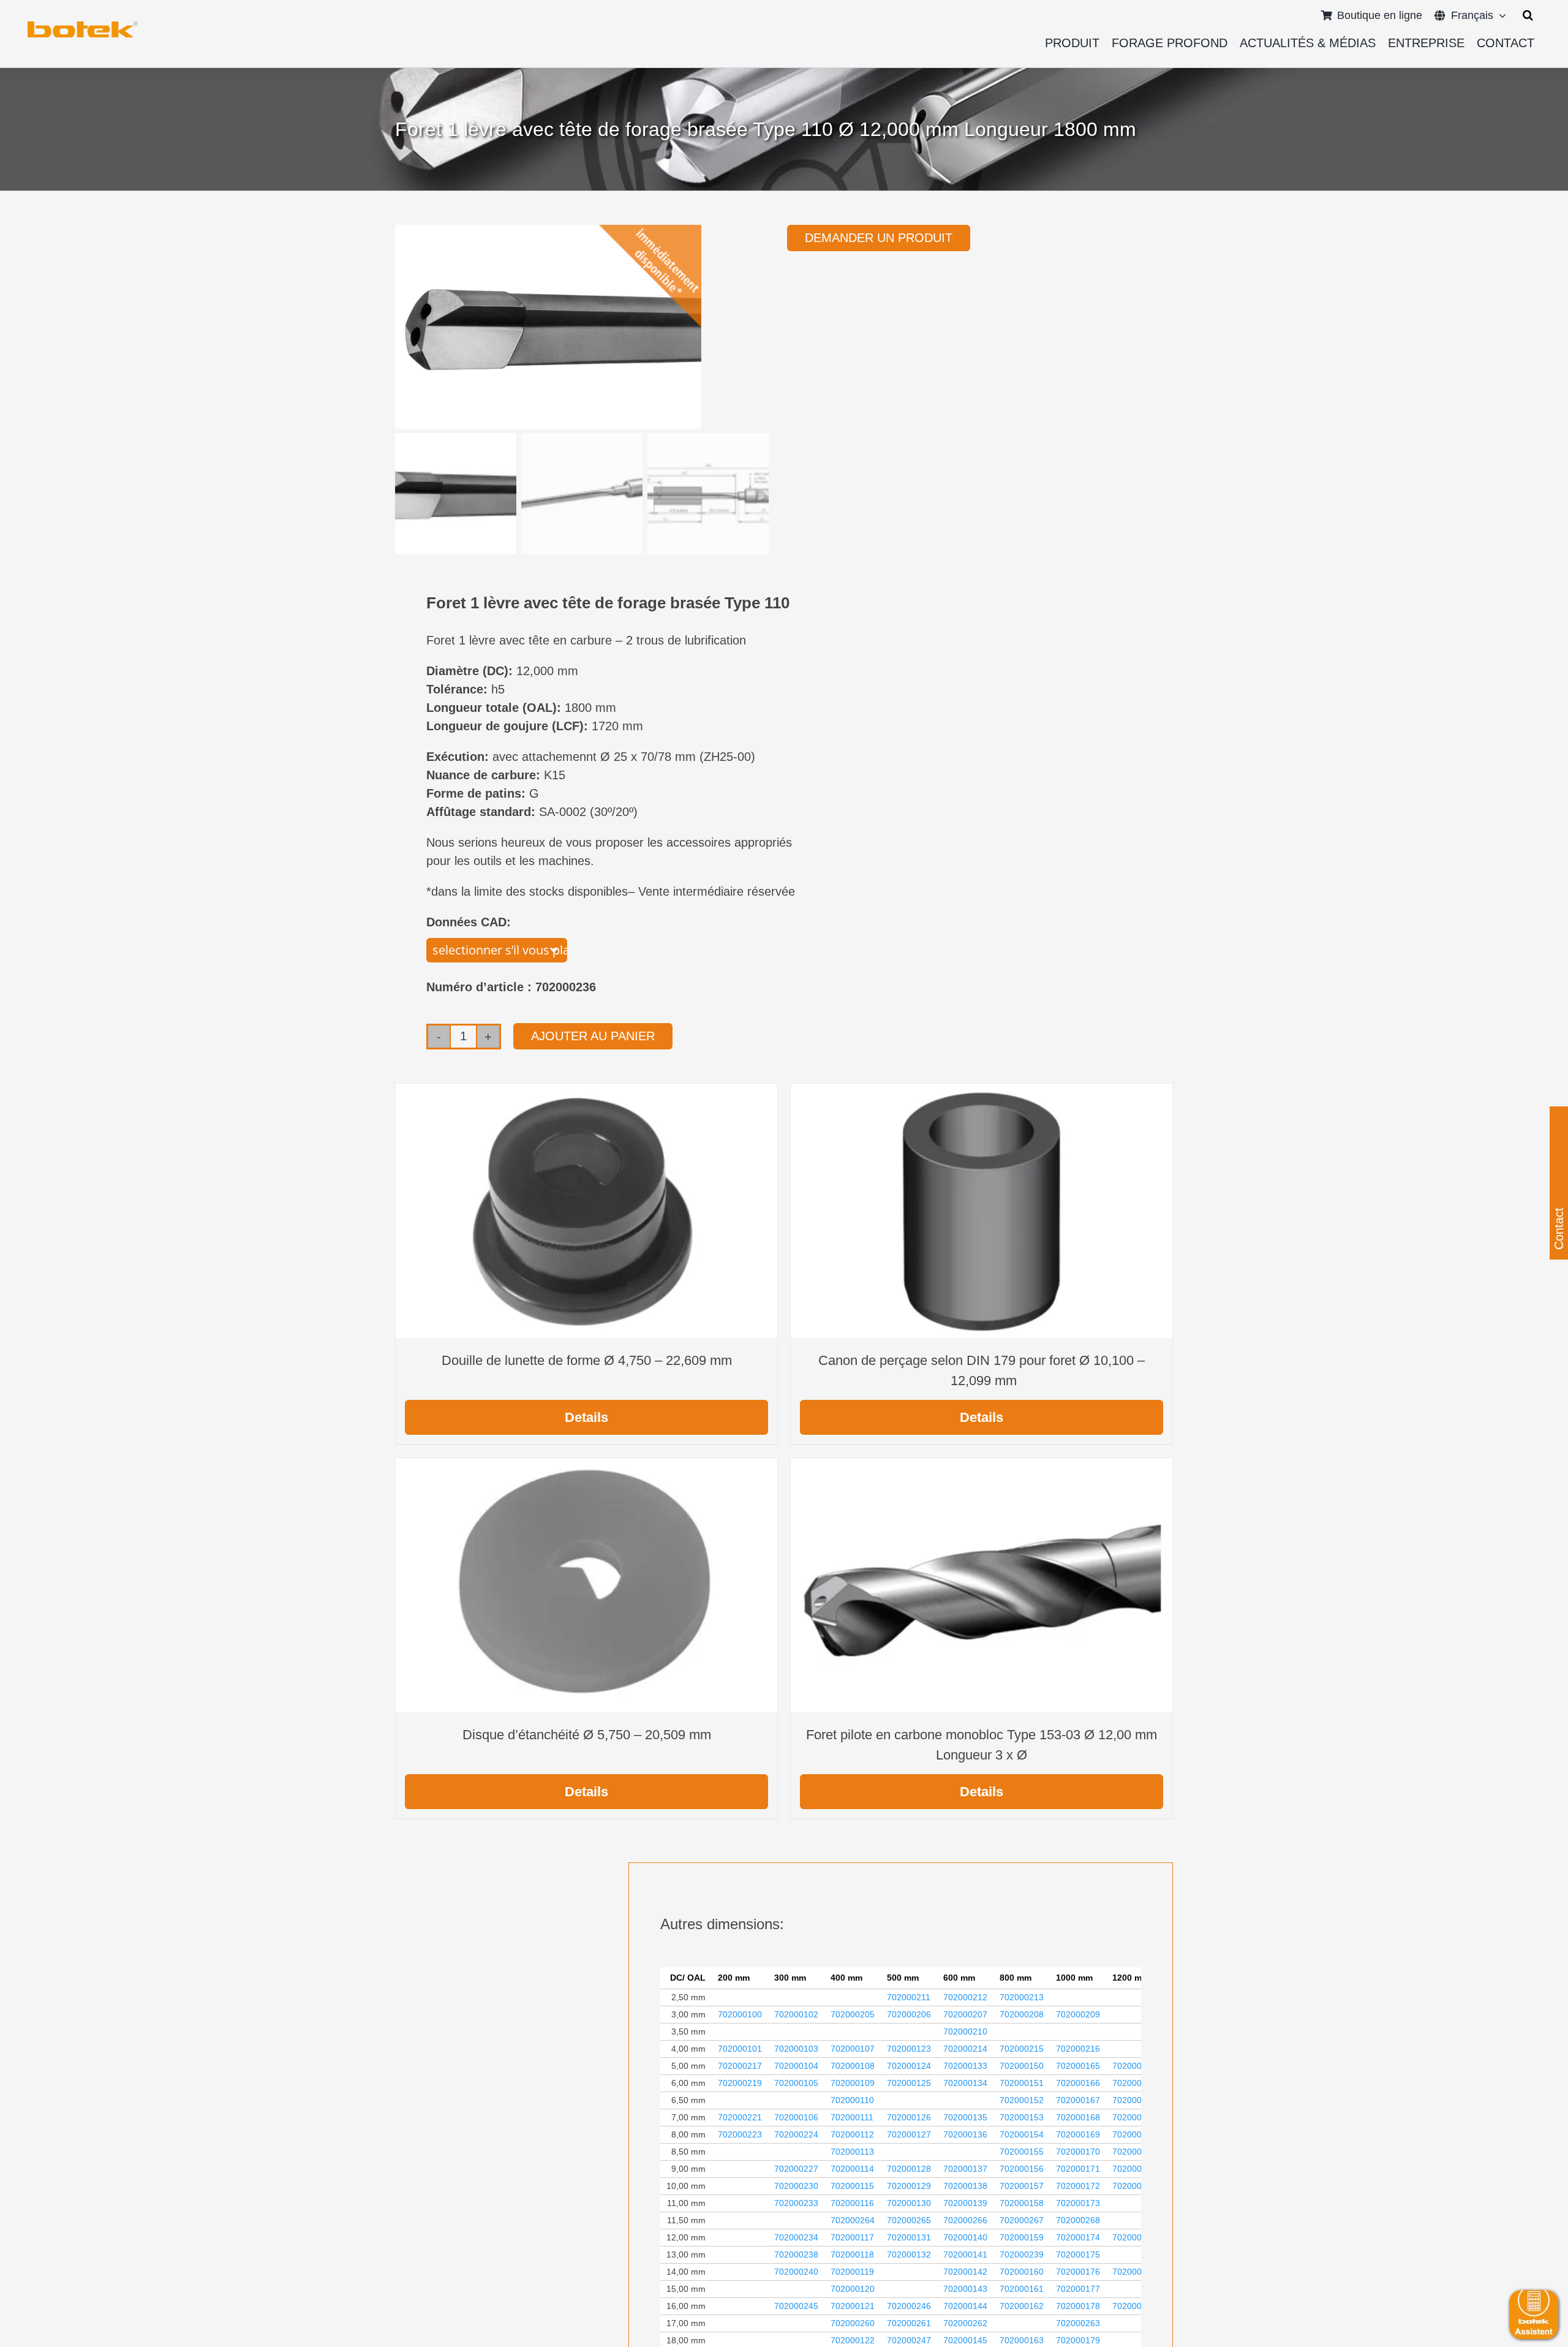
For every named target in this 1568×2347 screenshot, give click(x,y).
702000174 (1078, 2237)
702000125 (909, 2083)
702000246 (909, 2306)
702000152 (1022, 2100)
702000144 (965, 2306)
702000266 (965, 2220)
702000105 (796, 2083)
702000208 (1022, 2014)
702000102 (796, 2014)
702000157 (1022, 2186)
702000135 (965, 2117)
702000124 (909, 2066)
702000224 (796, 2134)
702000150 (1022, 2066)
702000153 (1022, 2117)
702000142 (965, 2272)
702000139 (965, 2203)
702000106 (796, 2117)
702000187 (1134, 2186)
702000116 (852, 2203)
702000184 (1134, 2100)
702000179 (1078, 2340)
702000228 (1134, 2169)
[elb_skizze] (83, 26)
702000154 (1022, 2134)
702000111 (852, 2117)
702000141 (965, 2254)
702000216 (1078, 2049)
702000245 (796, 2306)
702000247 (909, 2340)
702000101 (740, 2049)
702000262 (965, 2323)
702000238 (796, 2254)
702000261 (909, 2323)
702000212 (965, 1997)
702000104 (796, 2066)
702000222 (1134, 2117)
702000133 (965, 2066)
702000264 (853, 2220)
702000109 (853, 2083)
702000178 (1078, 2306)
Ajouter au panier (593, 1036)
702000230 (796, 2186)
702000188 (1134, 2306)
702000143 (965, 2289)
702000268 (1078, 2220)
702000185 (1134, 2134)
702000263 (1078, 2323)
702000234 (796, 2237)
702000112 (852, 2134)
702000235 (1134, 2237)
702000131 (909, 2237)
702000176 (1078, 2272)
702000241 (1134, 2272)
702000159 (1022, 2237)
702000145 (965, 2340)
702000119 (852, 2272)
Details (586, 1417)
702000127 (909, 2134)
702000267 (1022, 2220)
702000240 (796, 2272)
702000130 (909, 2203)
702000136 (965, 2134)
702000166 (1078, 2083)
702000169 (1078, 2134)
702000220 (1134, 2083)
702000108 (853, 2066)
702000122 (853, 2340)
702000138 (965, 2186)
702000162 (1022, 2306)
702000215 (1022, 2049)
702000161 (1022, 2289)
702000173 (1078, 2203)
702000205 (853, 2014)
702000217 (740, 2066)
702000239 (1022, 2254)
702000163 (1022, 2340)
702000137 (965, 2169)
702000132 (909, 2254)
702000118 (852, 2254)
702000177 (1078, 2289)
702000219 (740, 2083)
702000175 (1078, 2254)
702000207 (965, 2014)
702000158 (1022, 2203)
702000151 (1022, 2083)
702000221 (740, 2117)
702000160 (1022, 2272)
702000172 (1078, 2186)
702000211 (909, 1997)
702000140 (965, 2237)
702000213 (1022, 1997)
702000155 (1022, 2152)
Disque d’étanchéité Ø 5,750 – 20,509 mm (587, 1735)
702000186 (1134, 2152)
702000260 (853, 2323)
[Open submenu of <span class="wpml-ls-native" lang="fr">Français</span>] (1500, 15)
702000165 (1078, 2066)
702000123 (909, 2049)
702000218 (1134, 2066)
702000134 (965, 2083)
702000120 (853, 2289)
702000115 (852, 2186)
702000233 (796, 2203)
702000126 (909, 2117)
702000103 (796, 2049)
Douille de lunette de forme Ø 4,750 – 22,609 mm (587, 1360)
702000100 (740, 2014)
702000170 (1078, 2152)
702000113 (852, 2152)
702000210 (965, 2031)
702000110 (852, 2100)
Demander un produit (879, 238)
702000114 (852, 2169)
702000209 (1078, 2014)
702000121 (853, 2306)
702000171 (1078, 2169)
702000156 (1022, 2169)
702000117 (852, 2237)
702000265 (909, 2220)
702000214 (965, 2049)
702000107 (853, 2049)
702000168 (1078, 2117)
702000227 (796, 2169)
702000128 (909, 2169)
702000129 (909, 2186)
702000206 (909, 2014)
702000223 (740, 2134)
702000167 (1078, 2100)
